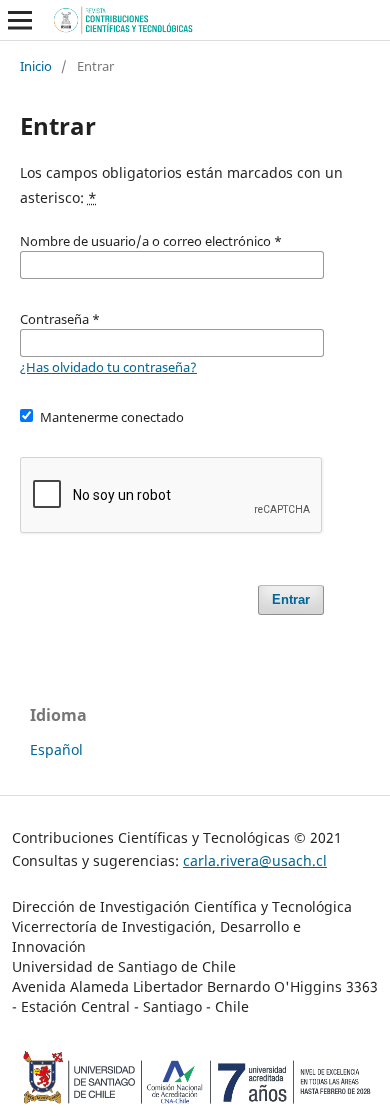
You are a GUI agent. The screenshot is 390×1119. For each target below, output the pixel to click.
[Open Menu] (20, 20)
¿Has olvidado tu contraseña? (108, 367)
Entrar (291, 599)
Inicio (36, 66)
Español (56, 749)
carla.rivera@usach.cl (255, 860)
